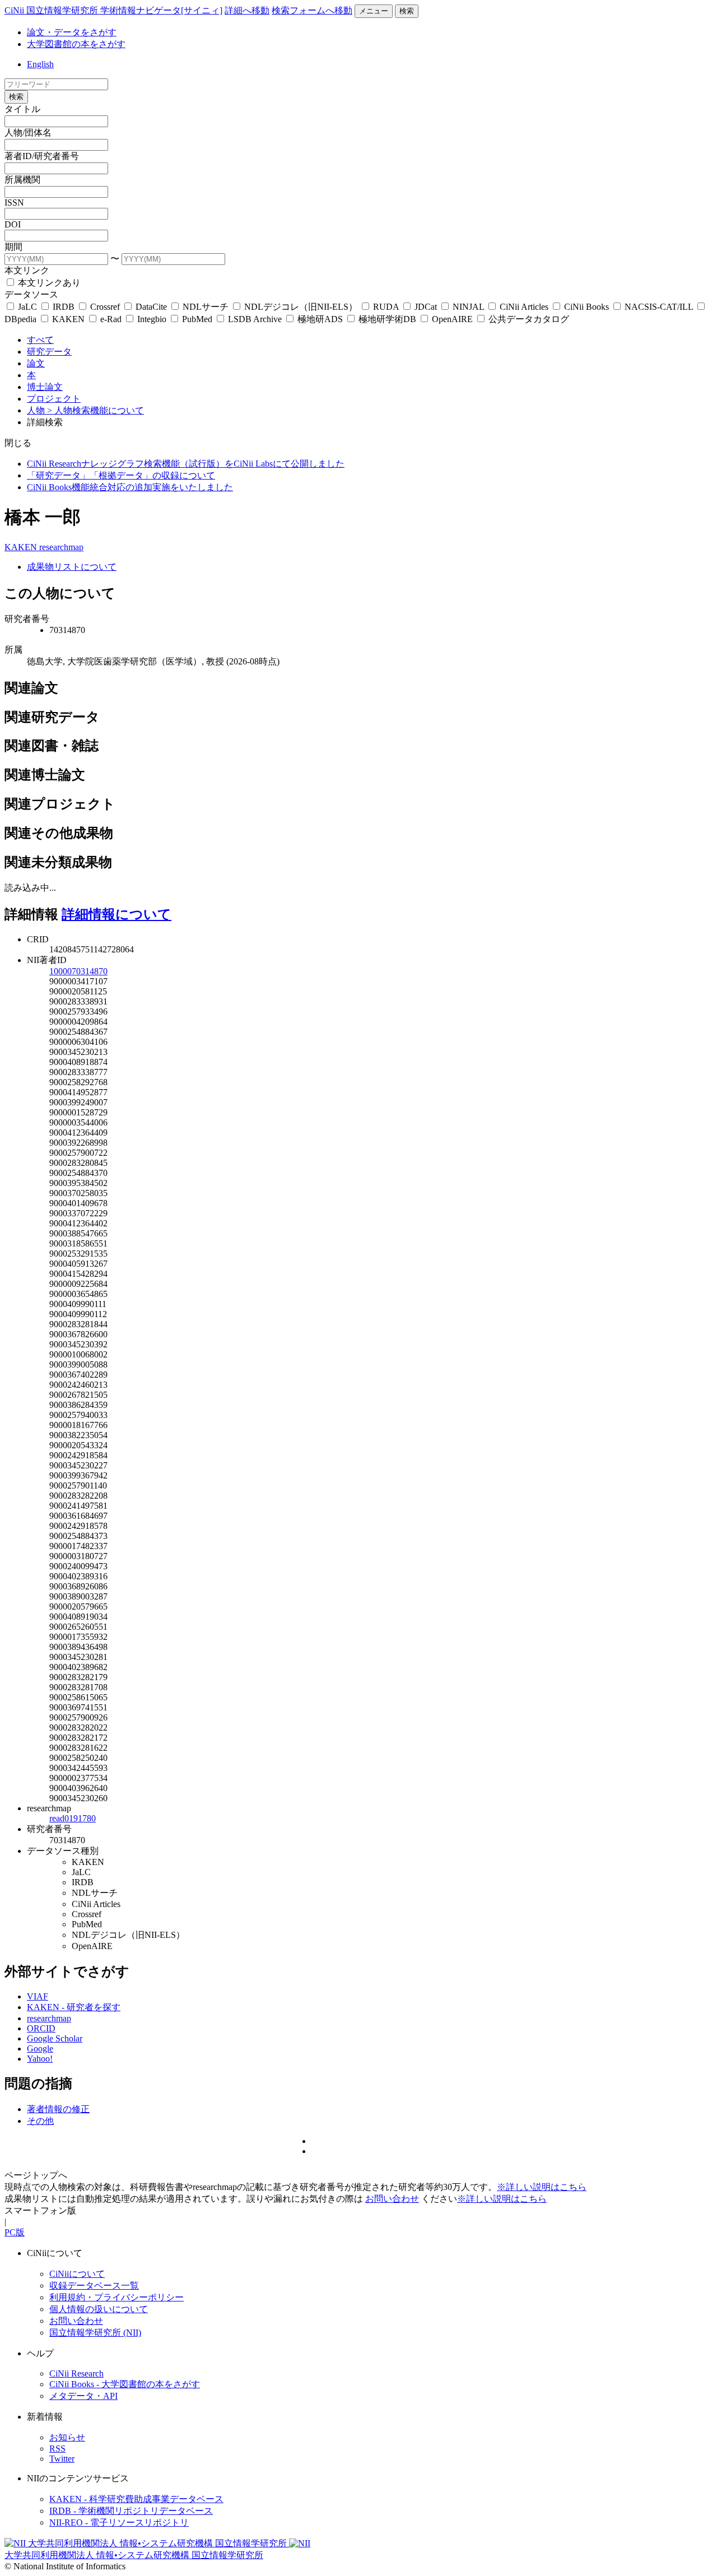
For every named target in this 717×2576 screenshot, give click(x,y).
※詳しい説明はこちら (542, 2187)
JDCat (426, 307)
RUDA (386, 307)
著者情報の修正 (58, 2109)
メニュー (374, 11)
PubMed (197, 319)
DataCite (151, 307)
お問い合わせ (392, 2199)
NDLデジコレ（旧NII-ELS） (301, 307)
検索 (407, 11)
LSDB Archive (255, 319)
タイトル (22, 109)
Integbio (152, 319)
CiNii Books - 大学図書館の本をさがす (125, 2384)
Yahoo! (40, 2059)
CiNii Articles (524, 307)
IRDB (64, 307)
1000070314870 (78, 971)
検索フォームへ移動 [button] (312, 10)
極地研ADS (320, 319)
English (40, 64)
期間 (13, 247)
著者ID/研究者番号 (42, 156)
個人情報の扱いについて (99, 2309)
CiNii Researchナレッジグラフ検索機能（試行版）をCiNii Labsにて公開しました (186, 464)
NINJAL (468, 307)
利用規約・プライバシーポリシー (117, 2297)
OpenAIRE (452, 319)
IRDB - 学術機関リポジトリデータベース (131, 2511)
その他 (40, 2121)
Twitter (62, 2459)
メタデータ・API (83, 2396)
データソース (31, 294)
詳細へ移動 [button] (247, 10)
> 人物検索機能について (96, 410)
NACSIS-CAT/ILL (659, 307)
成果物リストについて (72, 567)
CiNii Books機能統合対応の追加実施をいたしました (130, 487)
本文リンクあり (48, 283)
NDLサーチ (206, 307)
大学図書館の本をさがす (76, 44)
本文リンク (27, 270)
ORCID (41, 2028)
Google (40, 2049)
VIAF (38, 1996)
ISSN (14, 203)
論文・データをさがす (72, 32)
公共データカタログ (528, 319)
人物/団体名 (28, 132)
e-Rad (111, 319)
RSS (57, 2449)
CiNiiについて (77, 2274)
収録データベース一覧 (94, 2286)
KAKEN (68, 319)
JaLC (27, 307)
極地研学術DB (387, 319)
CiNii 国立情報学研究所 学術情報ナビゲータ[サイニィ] (113, 10)
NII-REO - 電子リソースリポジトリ (119, 2522)
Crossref (105, 307)
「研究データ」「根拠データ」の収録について (121, 475)
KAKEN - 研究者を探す (74, 2007)
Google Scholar (55, 2038)
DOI (13, 224)
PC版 (15, 2232)
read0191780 (73, 1818)
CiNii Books (586, 307)
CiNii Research (76, 2373)
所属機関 (22, 180)
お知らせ (67, 2437)
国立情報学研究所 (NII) (95, 2333)
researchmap (61, 547)
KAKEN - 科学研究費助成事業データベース (136, 2499)
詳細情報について (117, 914)
